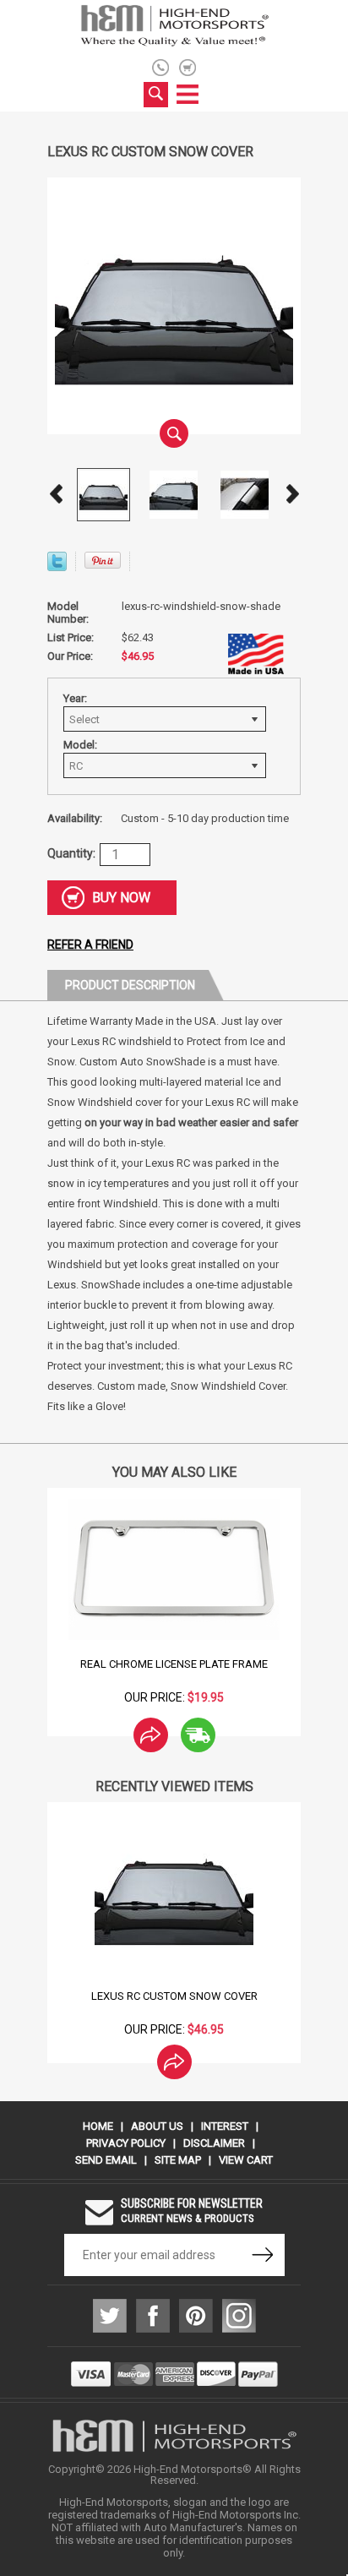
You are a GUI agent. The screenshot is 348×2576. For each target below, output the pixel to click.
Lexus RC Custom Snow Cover (174, 1996)
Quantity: (71, 853)
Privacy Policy (126, 2143)
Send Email (106, 2160)
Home (98, 2126)
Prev (56, 494)
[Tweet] (57, 566)
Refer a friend (90, 945)
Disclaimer (214, 2143)
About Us (157, 2126)
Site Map (178, 2160)
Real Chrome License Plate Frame (174, 1664)
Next (292, 494)
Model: (80, 745)
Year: (75, 698)
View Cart (246, 2160)
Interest (225, 2126)
